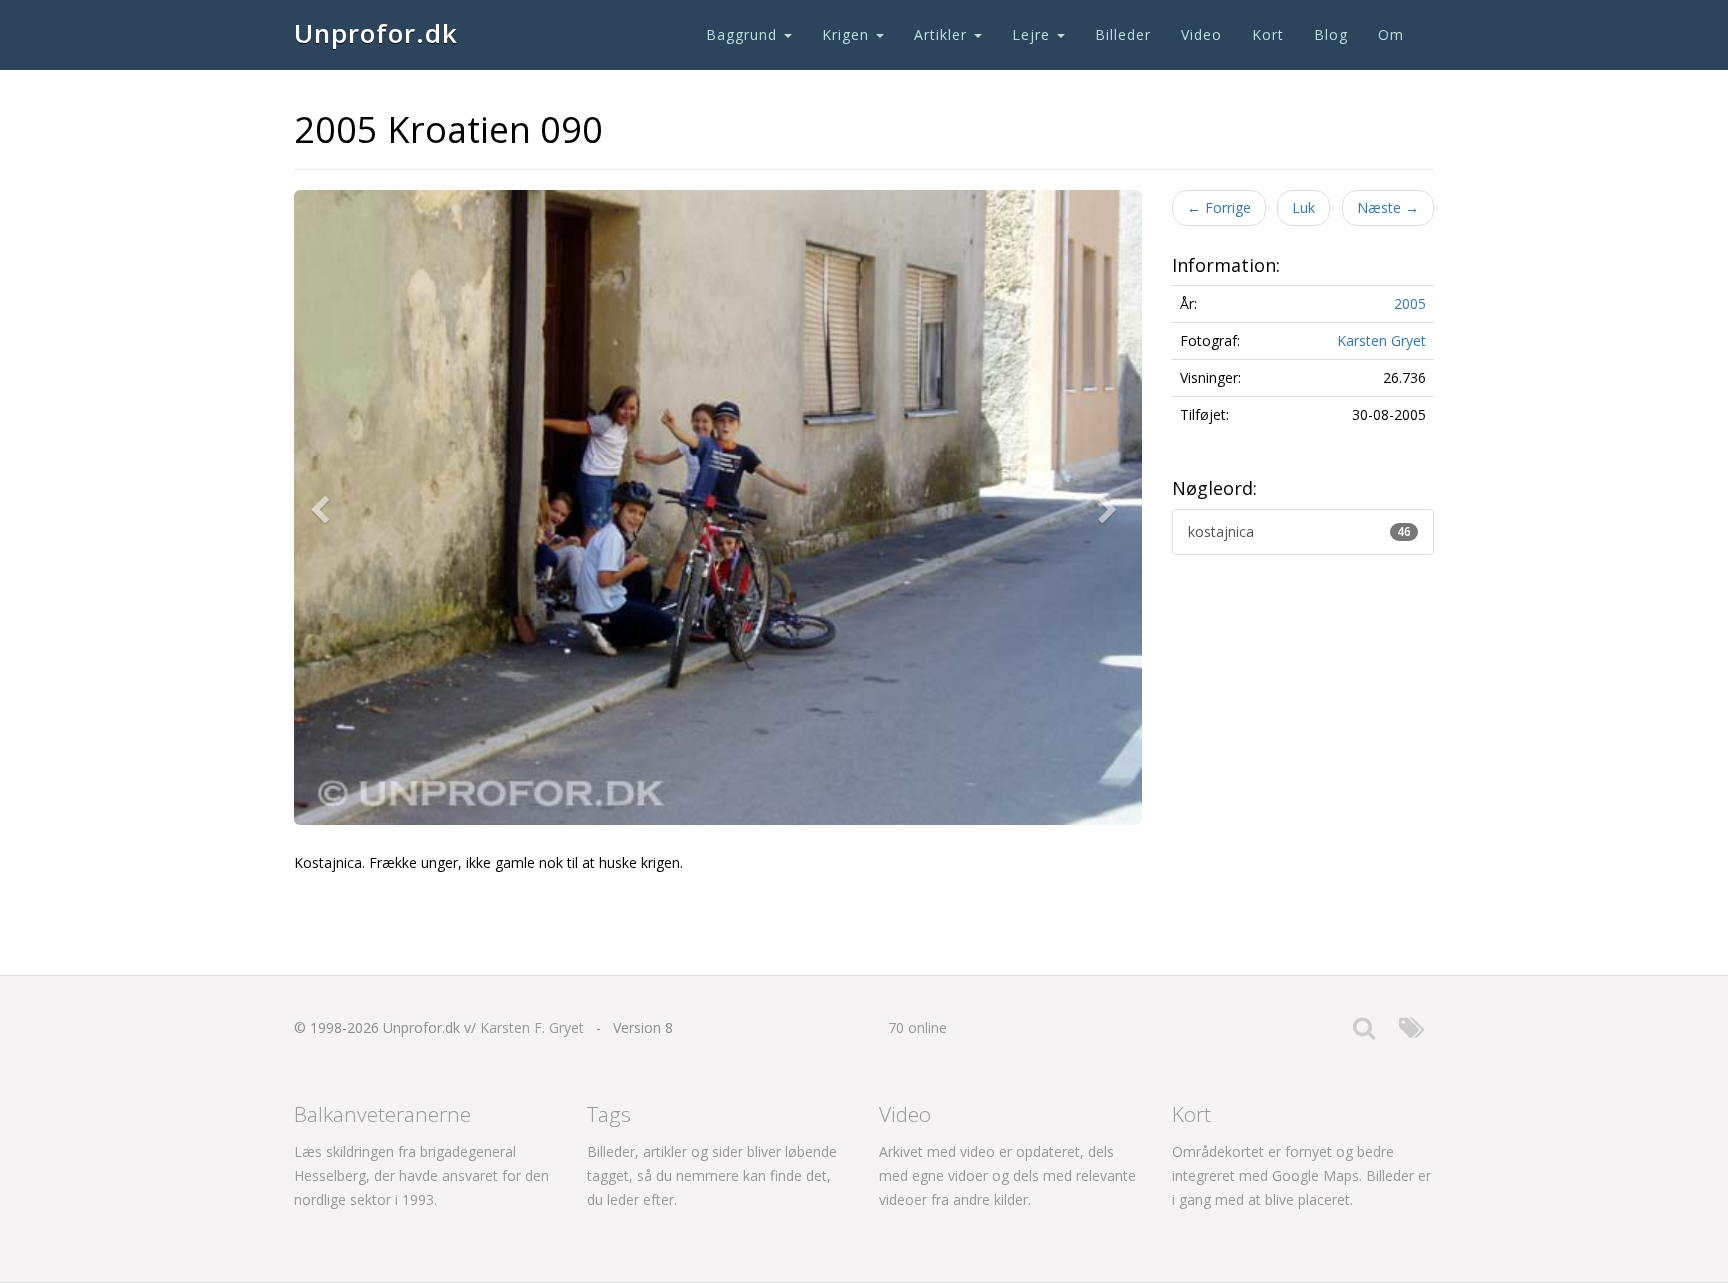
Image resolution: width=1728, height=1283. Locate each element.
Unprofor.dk (376, 33)
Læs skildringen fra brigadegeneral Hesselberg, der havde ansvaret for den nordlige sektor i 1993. (421, 1175)
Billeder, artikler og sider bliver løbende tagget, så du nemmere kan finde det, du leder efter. (712, 1175)
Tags (609, 1114)
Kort (1268, 34)
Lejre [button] (1033, 34)
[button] (324, 508)
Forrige (1219, 207)
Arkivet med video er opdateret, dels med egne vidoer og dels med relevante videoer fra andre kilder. (1007, 1175)
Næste (1388, 207)
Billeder (1123, 34)
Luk (1303, 207)
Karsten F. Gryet (532, 1027)
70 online (917, 1027)
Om (1391, 34)
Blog (1331, 34)
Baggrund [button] (744, 34)
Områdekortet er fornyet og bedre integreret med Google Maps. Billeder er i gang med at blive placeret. (1301, 1175)
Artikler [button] (943, 34)
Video (1201, 34)
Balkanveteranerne (382, 1114)
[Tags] (1411, 1032)
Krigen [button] (848, 34)
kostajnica (1300, 531)
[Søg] (1364, 1032)
